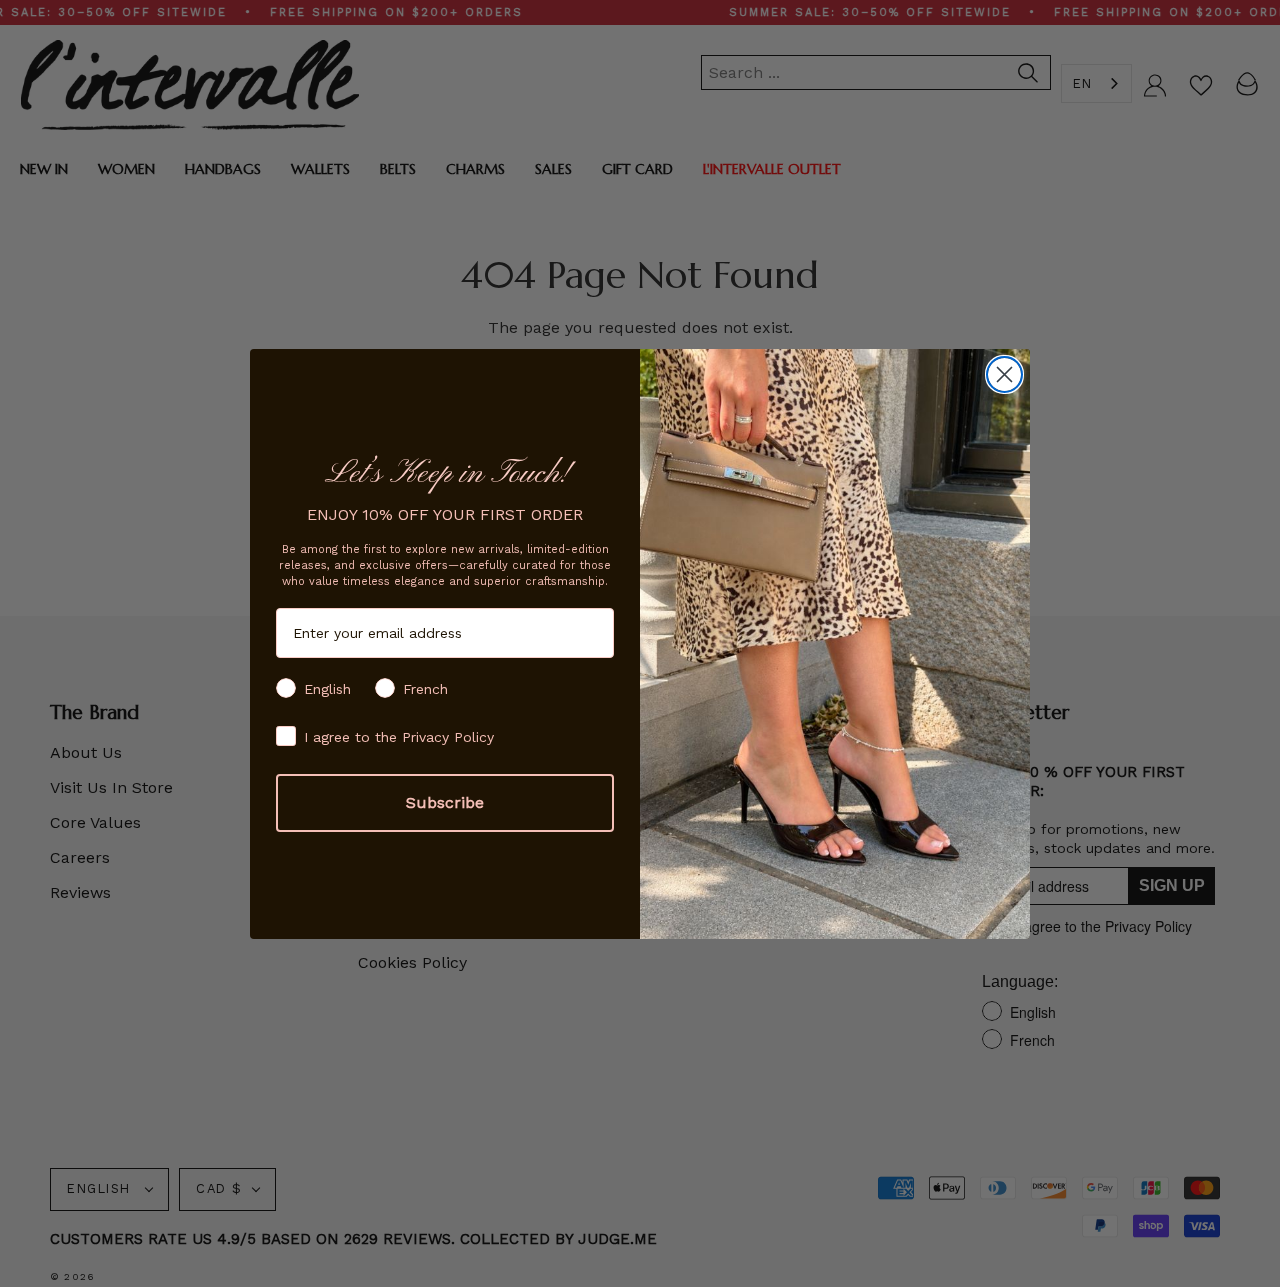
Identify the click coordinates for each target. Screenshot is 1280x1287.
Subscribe (445, 802)
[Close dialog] (1004, 374)
